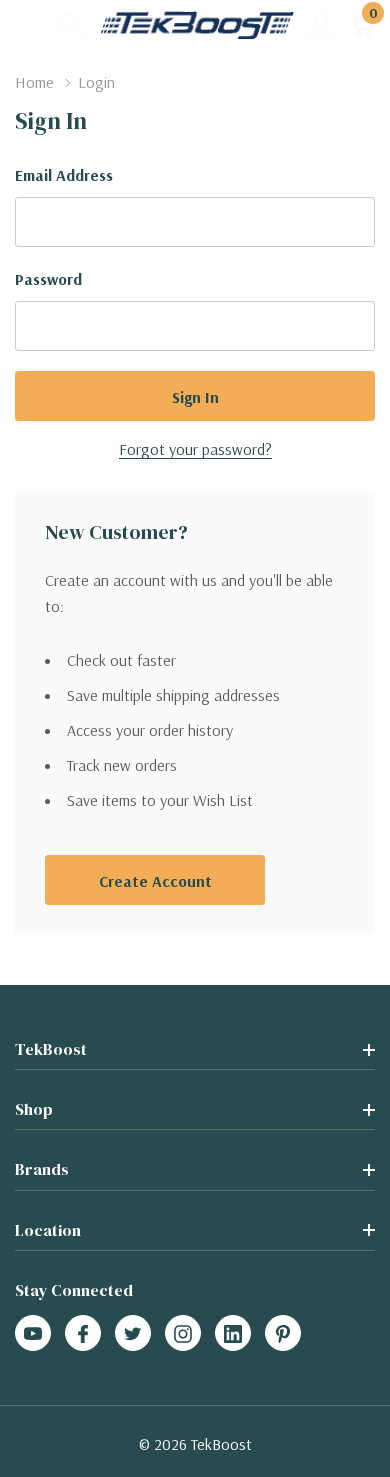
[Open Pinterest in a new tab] (283, 1334)
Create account (155, 881)
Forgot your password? (195, 449)
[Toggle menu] (30, 25)
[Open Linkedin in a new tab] (233, 1334)
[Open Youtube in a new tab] (33, 1334)
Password (48, 279)
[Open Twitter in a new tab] (133, 1334)
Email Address (64, 175)
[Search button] (72, 25)
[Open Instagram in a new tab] (183, 1334)
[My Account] (322, 25)
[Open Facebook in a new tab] (83, 1334)
